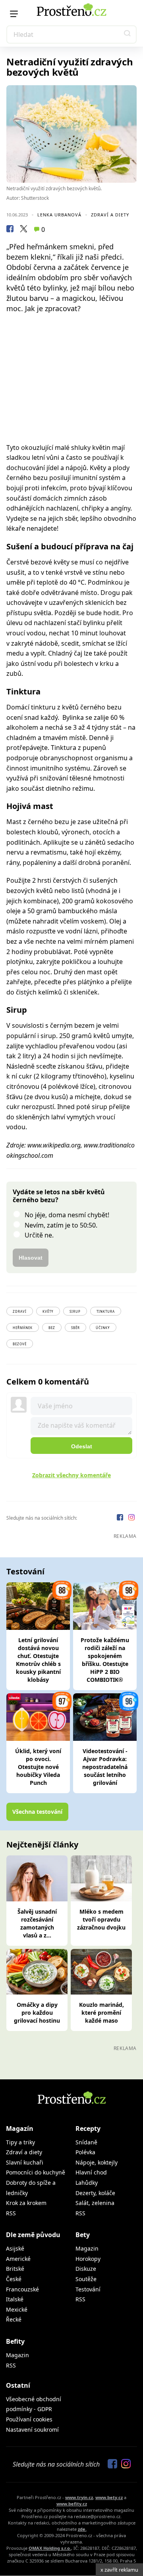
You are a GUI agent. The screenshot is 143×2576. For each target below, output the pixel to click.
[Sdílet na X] (23, 230)
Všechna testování (37, 1812)
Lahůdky (87, 2183)
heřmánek (23, 1328)
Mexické (17, 2309)
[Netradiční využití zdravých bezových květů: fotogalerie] (71, 134)
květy (48, 1311)
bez (52, 1328)
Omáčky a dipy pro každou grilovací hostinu (37, 2013)
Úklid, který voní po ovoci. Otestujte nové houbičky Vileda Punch (38, 1767)
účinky (103, 1328)
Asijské (15, 2248)
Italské (15, 2299)
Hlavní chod (91, 2172)
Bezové (20, 1344)
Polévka (85, 2152)
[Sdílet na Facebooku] (10, 230)
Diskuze (86, 2269)
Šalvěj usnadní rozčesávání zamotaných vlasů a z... (37, 1923)
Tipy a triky (20, 2142)
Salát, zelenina (95, 2203)
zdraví (20, 1311)
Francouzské (22, 2289)
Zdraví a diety (110, 215)
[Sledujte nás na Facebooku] (121, 1518)
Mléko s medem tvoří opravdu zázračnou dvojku (101, 1919)
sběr (75, 1328)
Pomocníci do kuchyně (36, 2172)
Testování (88, 2289)
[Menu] (14, 14)
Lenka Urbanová (59, 215)
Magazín (20, 2128)
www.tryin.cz (79, 2497)
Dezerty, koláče (95, 2193)
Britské (15, 2269)
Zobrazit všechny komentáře (71, 1475)
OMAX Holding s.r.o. (50, 2548)
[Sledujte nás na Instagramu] (131, 1518)
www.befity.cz (72, 2504)
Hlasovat (31, 1258)
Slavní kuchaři (25, 2162)
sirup (75, 1311)
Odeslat (82, 1446)
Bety (83, 2235)
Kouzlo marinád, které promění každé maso (101, 2013)
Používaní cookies (29, 2419)
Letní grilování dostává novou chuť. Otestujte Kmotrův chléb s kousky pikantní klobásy (38, 1660)
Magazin (87, 2248)
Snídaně (86, 2142)
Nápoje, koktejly (97, 2162)
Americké (18, 2259)
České (14, 2279)
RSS (11, 2213)
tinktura (106, 1311)
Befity (15, 2341)
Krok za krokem (26, 2203)
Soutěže (86, 2279)
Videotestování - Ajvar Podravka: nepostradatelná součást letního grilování (105, 1767)
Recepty (88, 2128)
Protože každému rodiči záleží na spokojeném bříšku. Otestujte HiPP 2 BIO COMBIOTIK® (105, 1660)
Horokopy (88, 2259)
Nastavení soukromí (32, 2430)
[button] (128, 34)
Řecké (14, 2319)
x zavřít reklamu (119, 2570)
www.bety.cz (109, 2497)
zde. (82, 2529)
